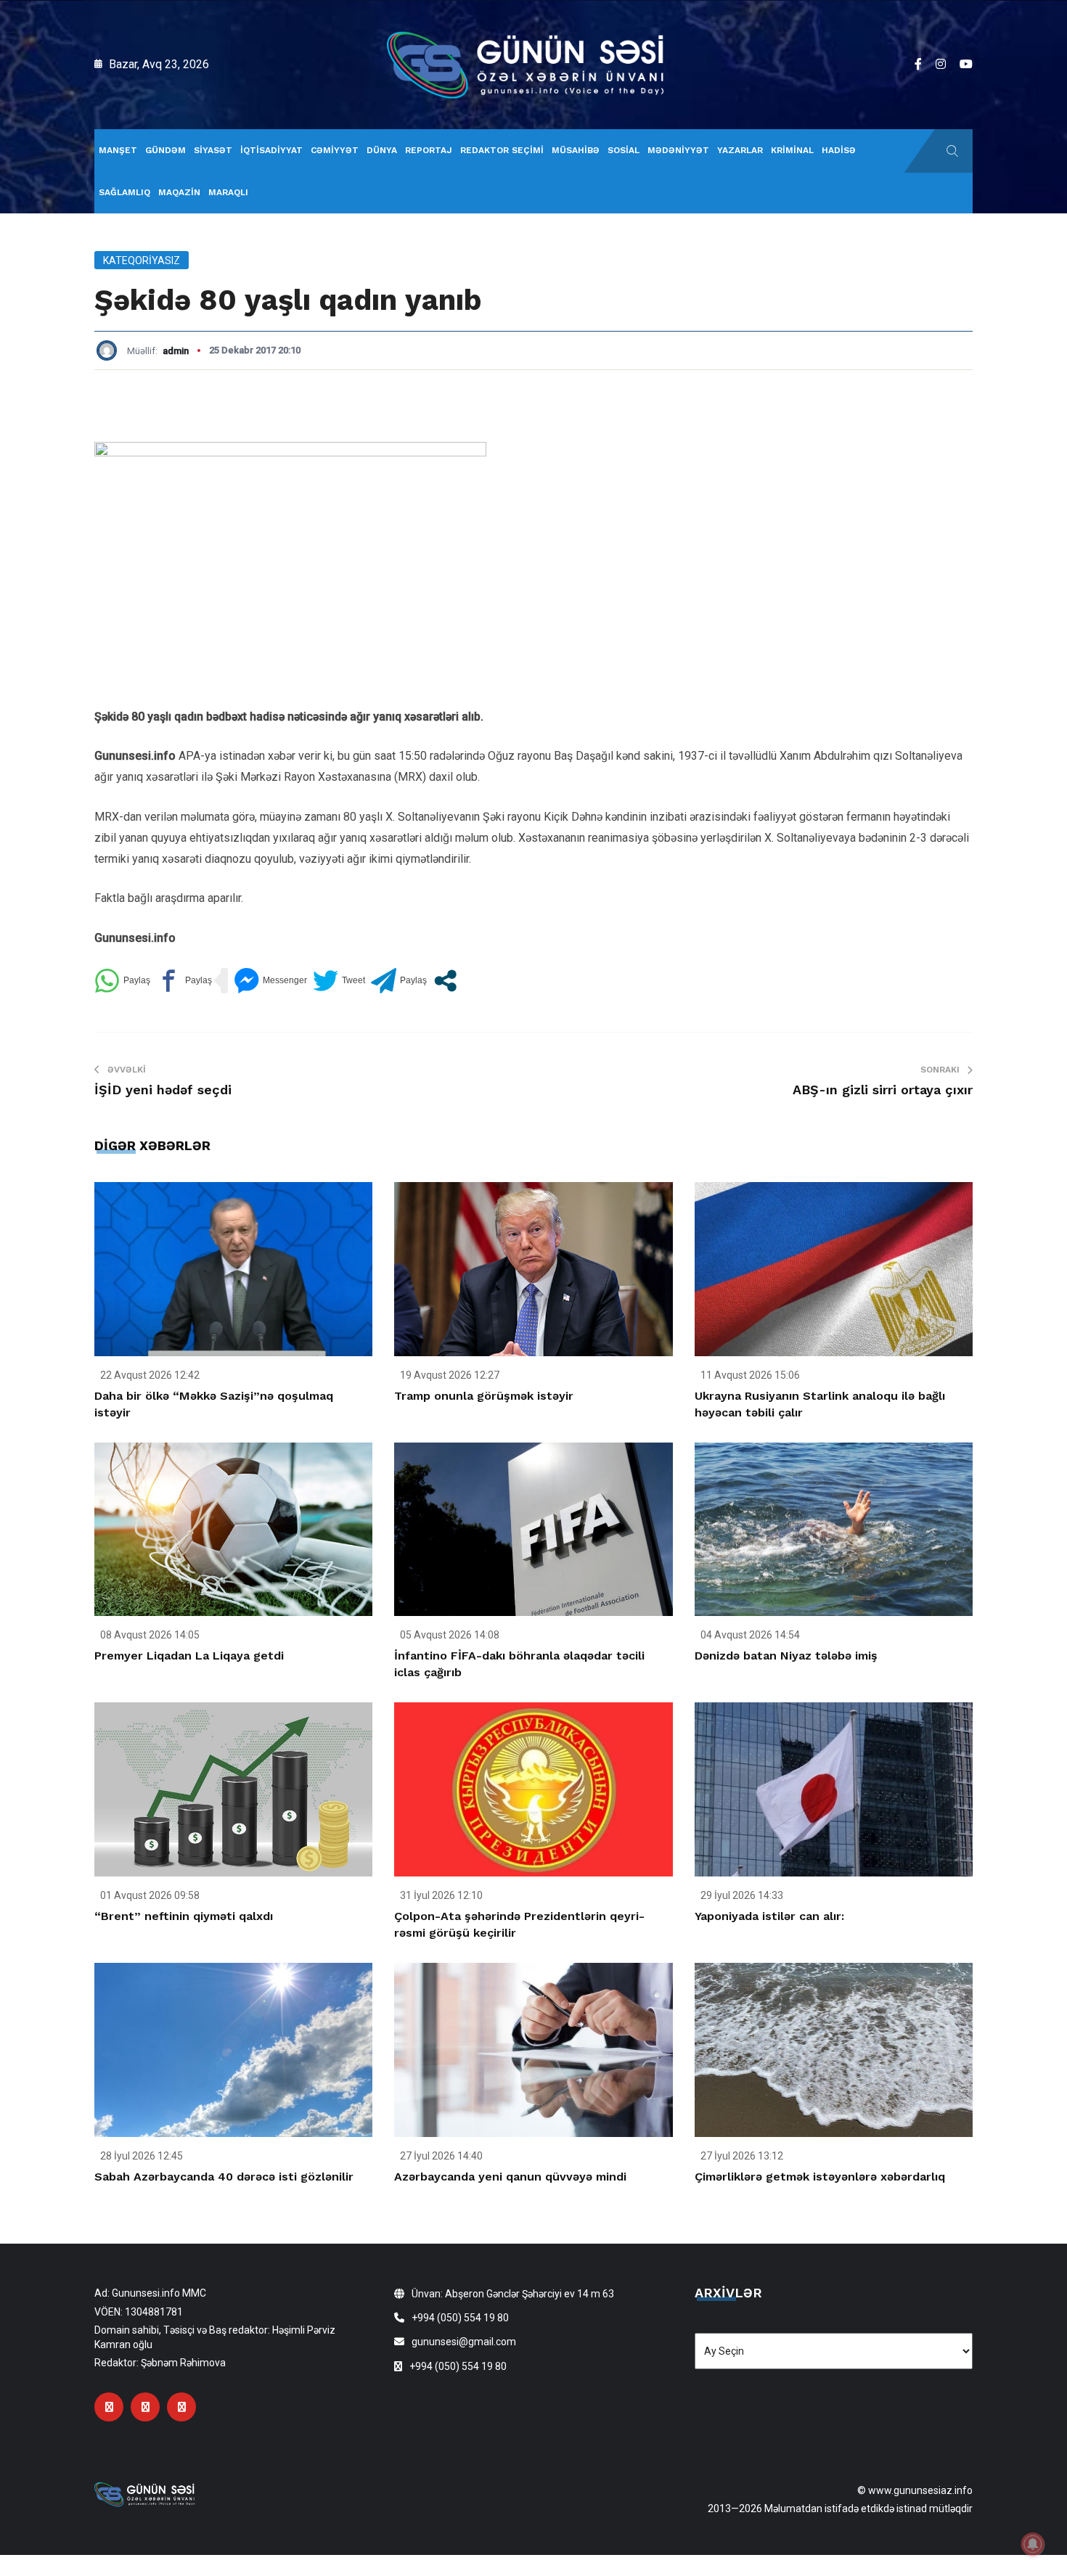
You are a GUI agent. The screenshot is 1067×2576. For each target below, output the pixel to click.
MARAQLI (228, 192)
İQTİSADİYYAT (271, 150)
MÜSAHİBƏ (576, 150)
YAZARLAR (740, 150)
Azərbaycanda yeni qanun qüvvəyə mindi (510, 2177)
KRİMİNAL (792, 150)
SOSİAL (624, 150)
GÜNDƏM (165, 150)
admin (176, 351)
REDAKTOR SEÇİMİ (502, 150)
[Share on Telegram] (399, 981)
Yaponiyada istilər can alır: (769, 1916)
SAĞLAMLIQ (124, 192)
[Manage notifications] (1033, 2544)
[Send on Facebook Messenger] (270, 981)
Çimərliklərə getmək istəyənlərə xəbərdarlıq (820, 2177)
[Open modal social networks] (445, 981)
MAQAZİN (179, 192)
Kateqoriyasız (142, 261)
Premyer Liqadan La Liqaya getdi (189, 1656)
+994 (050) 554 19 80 (460, 2318)
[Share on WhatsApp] (122, 981)
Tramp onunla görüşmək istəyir (484, 1396)
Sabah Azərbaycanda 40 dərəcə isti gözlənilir (224, 2177)
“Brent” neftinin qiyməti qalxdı (184, 1916)
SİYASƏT (213, 150)
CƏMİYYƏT (335, 150)
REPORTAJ (429, 150)
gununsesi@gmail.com (464, 2342)
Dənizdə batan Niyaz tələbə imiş (786, 1656)
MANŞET (118, 150)
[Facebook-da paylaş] (184, 981)
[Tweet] (339, 981)
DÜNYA (382, 150)
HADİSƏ (839, 150)
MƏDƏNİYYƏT (678, 150)
